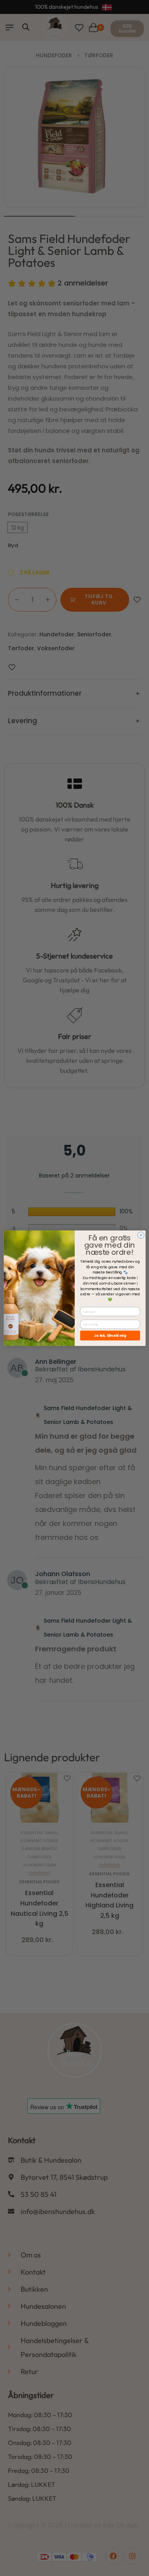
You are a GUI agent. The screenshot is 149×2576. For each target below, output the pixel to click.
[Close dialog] (141, 1235)
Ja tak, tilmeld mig (110, 1335)
